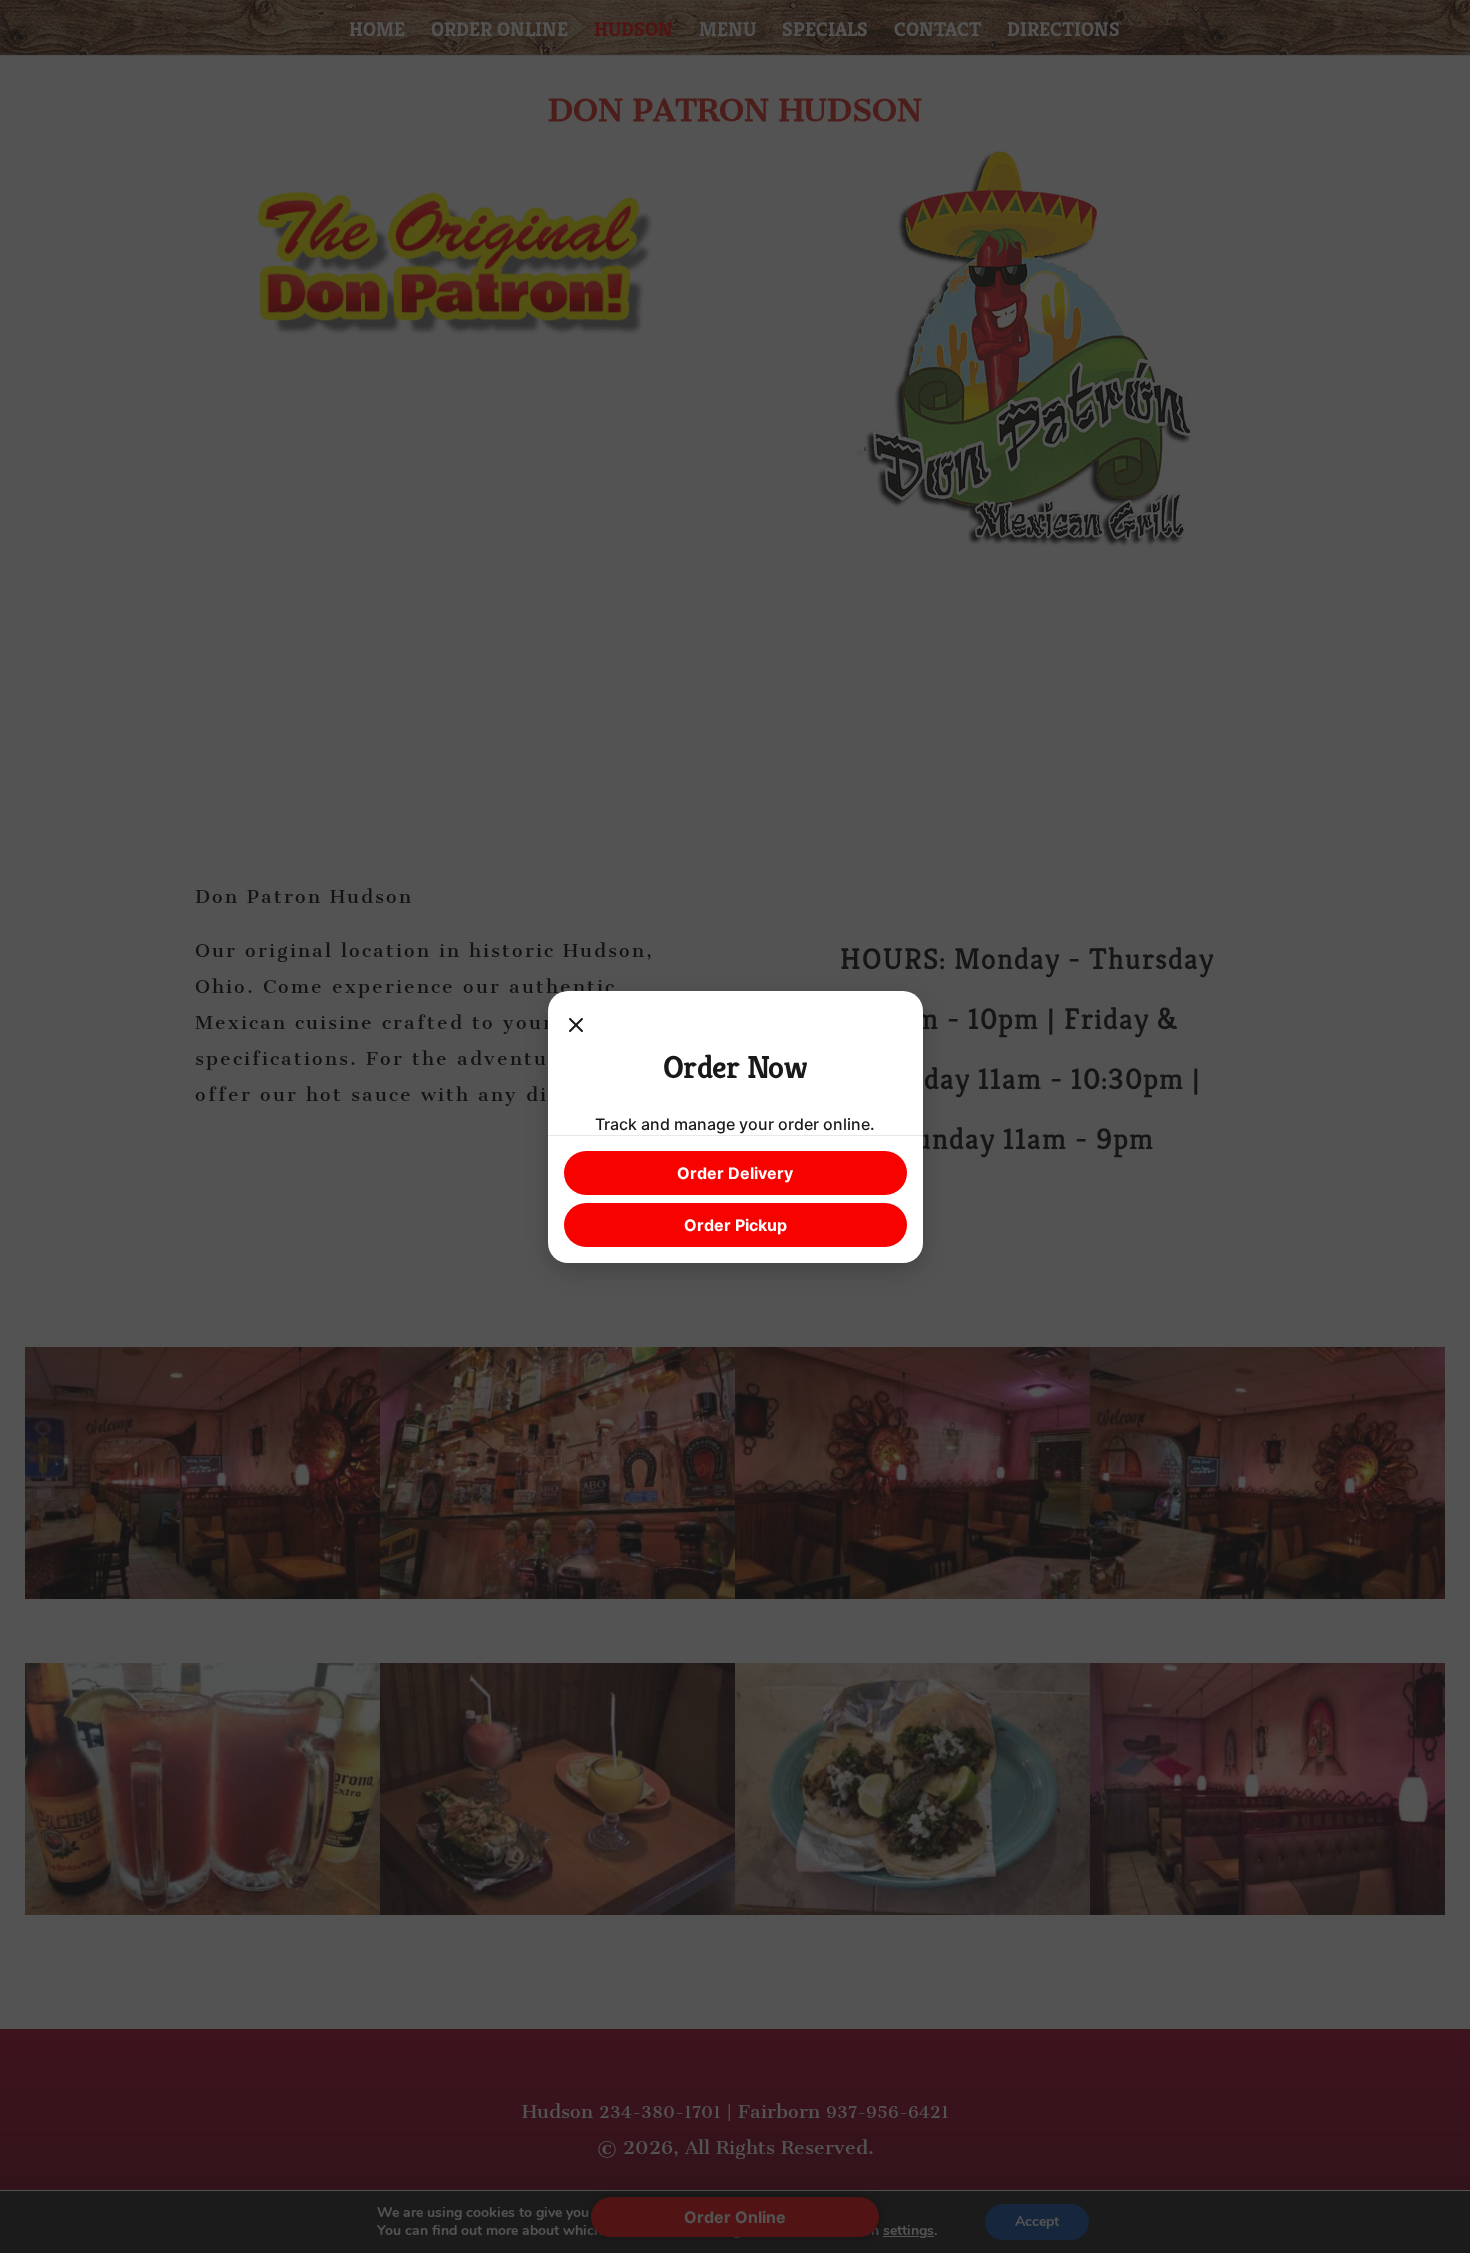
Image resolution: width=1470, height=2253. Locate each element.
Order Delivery (735, 1173)
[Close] (576, 1027)
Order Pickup (735, 1225)
